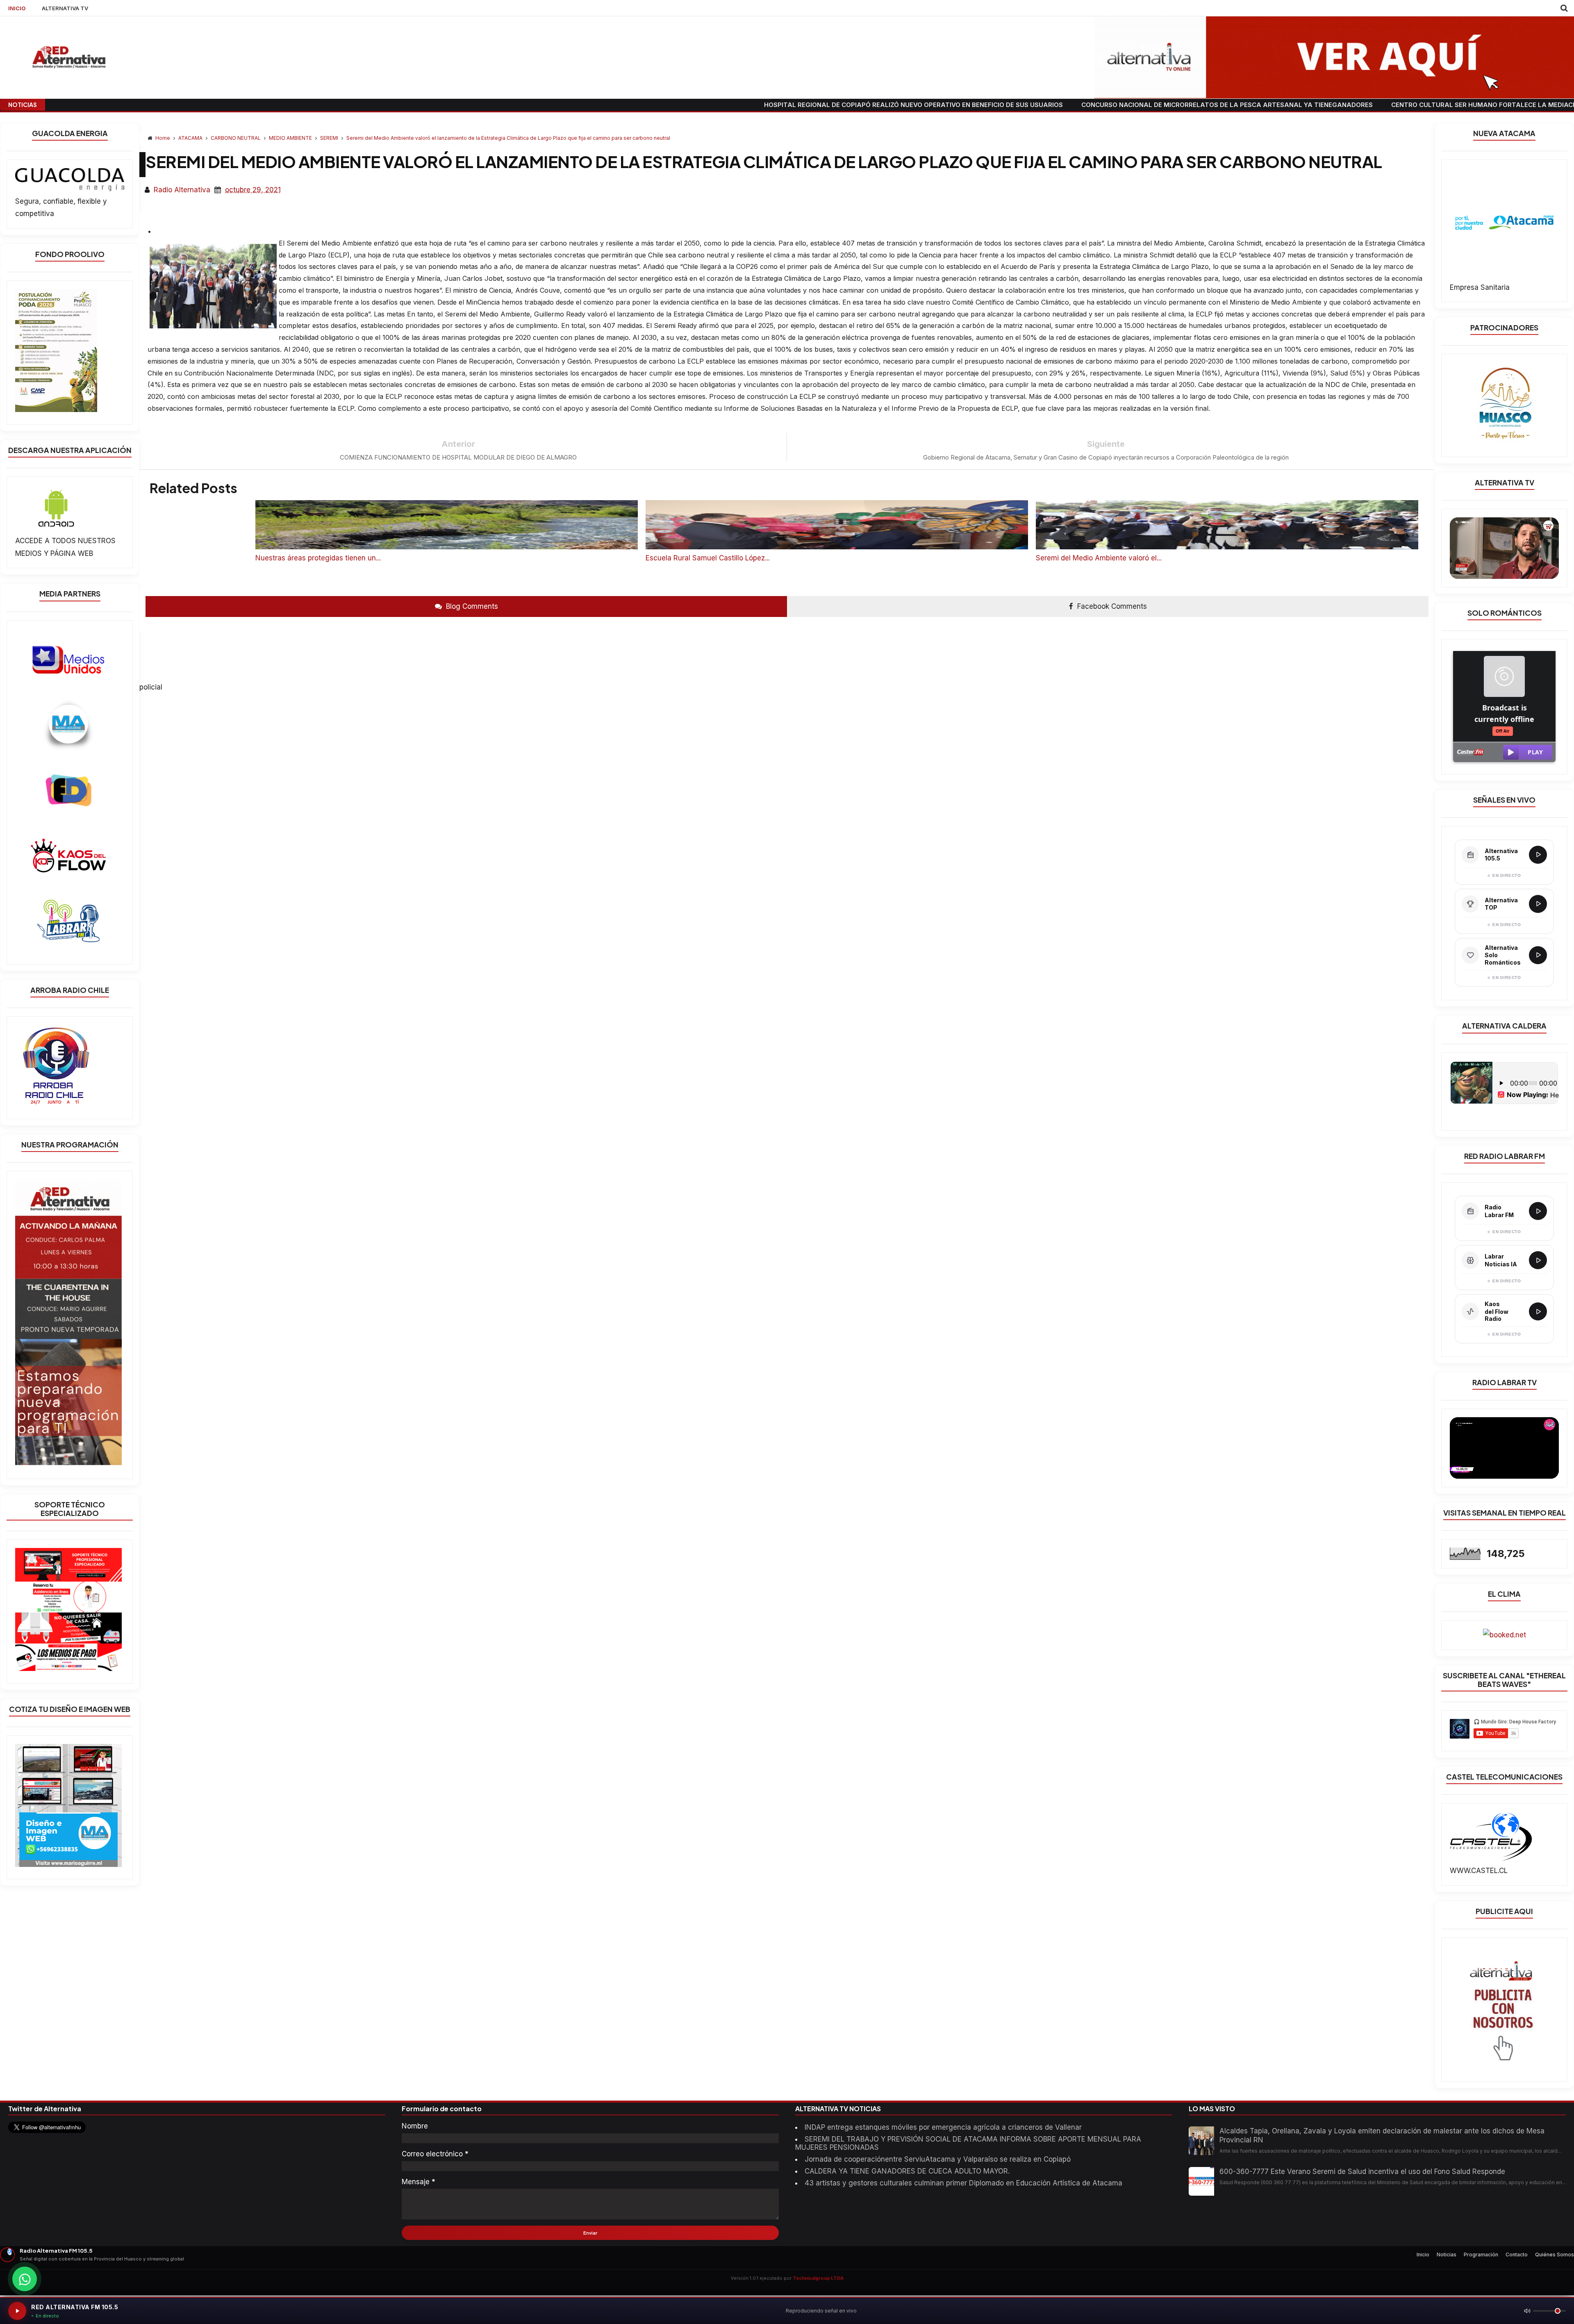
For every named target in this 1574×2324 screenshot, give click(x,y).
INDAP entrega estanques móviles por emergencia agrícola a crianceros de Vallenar (943, 2127)
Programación (1481, 2255)
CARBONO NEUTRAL (236, 138)
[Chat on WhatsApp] (25, 2279)
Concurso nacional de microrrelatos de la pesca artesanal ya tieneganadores (1071, 105)
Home (163, 138)
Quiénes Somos (1555, 2255)
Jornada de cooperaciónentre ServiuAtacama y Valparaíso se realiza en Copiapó (938, 2159)
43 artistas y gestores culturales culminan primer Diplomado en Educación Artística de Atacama (963, 2183)
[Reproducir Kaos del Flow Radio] (1538, 1311)
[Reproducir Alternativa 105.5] (1538, 855)
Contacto (1517, 2255)
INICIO (17, 8)
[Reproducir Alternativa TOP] (1538, 904)
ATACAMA (191, 138)
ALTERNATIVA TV (65, 8)
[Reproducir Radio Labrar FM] (1538, 1211)
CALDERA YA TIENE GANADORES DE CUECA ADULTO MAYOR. (907, 2171)
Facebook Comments (1111, 606)
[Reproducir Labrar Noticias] (1538, 1260)
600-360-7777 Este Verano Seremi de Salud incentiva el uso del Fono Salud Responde (1362, 2171)
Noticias (1447, 2255)
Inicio (1423, 2255)
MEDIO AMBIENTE (291, 138)
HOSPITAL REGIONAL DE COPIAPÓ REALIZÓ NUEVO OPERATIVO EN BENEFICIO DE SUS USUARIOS (758, 105)
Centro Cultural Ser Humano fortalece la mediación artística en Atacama (1372, 105)
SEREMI (330, 138)
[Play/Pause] (17, 2311)
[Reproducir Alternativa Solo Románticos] (1538, 955)
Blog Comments (471, 606)
